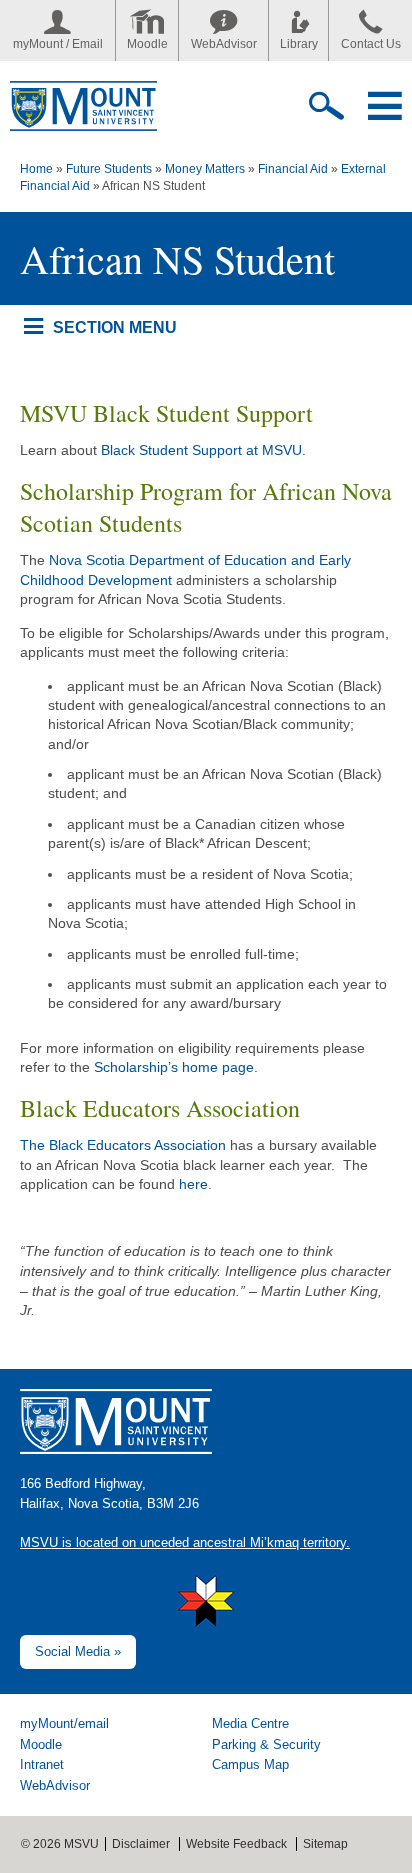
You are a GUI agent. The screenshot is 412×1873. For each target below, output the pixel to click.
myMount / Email (58, 44)
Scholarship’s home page (174, 1067)
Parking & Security (266, 1744)
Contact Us (371, 44)
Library (299, 44)
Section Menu (114, 327)
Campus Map (250, 1764)
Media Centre (250, 1723)
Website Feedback (236, 1844)
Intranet (42, 1764)
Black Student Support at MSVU (201, 450)
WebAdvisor (224, 44)
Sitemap (325, 1844)
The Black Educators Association (123, 1145)
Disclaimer (141, 1844)
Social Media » (78, 1651)
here (193, 1184)
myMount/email (64, 1723)
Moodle (147, 44)
